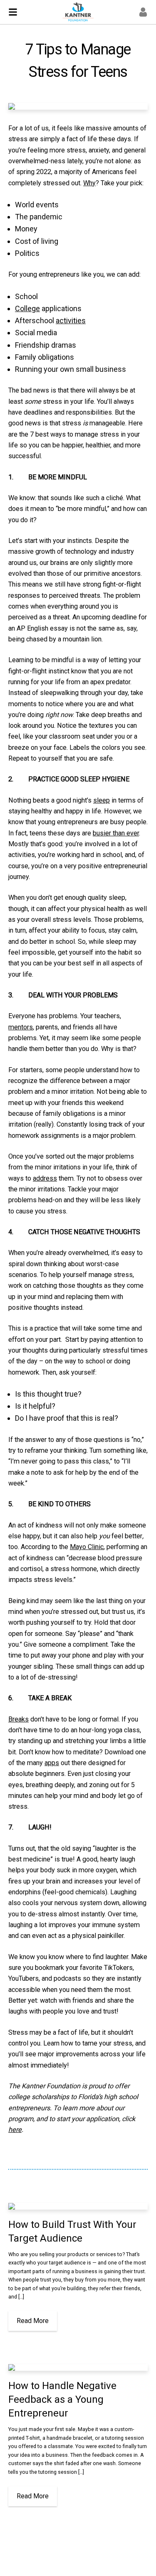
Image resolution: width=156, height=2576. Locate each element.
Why (89, 183)
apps (52, 1763)
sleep (102, 800)
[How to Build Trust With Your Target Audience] (78, 2206)
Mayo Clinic (87, 1547)
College (27, 308)
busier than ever (116, 833)
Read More (33, 2321)
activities (71, 320)
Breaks (19, 1719)
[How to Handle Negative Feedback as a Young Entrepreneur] (78, 2367)
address (45, 1178)
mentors (21, 1027)
